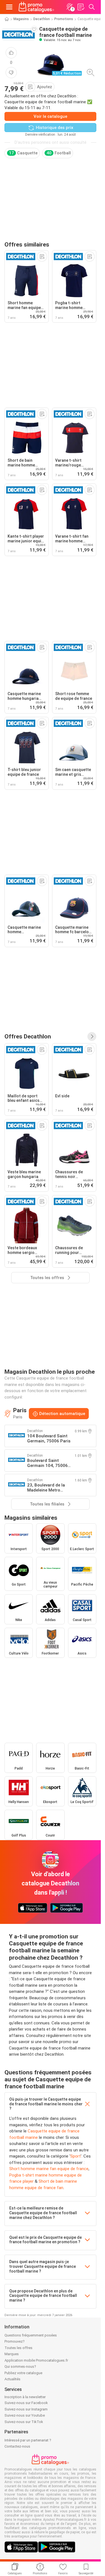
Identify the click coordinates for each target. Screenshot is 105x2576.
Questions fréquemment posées (31, 2335)
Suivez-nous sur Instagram (26, 2409)
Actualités (12, 2379)
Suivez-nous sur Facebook (26, 2403)
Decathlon (42, 19)
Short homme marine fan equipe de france (49, 2169)
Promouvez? (15, 2341)
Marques (12, 2354)
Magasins (21, 19)
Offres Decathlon (28, 1036)
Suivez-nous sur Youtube (25, 2415)
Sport (75, 2156)
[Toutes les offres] (92, 1036)
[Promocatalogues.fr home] (36, 7)
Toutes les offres (18, 2348)
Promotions (64, 19)
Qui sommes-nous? (20, 2366)
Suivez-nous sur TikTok (24, 2422)
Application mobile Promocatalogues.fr (36, 2360)
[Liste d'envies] (81, 7)
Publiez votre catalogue (23, 2373)
